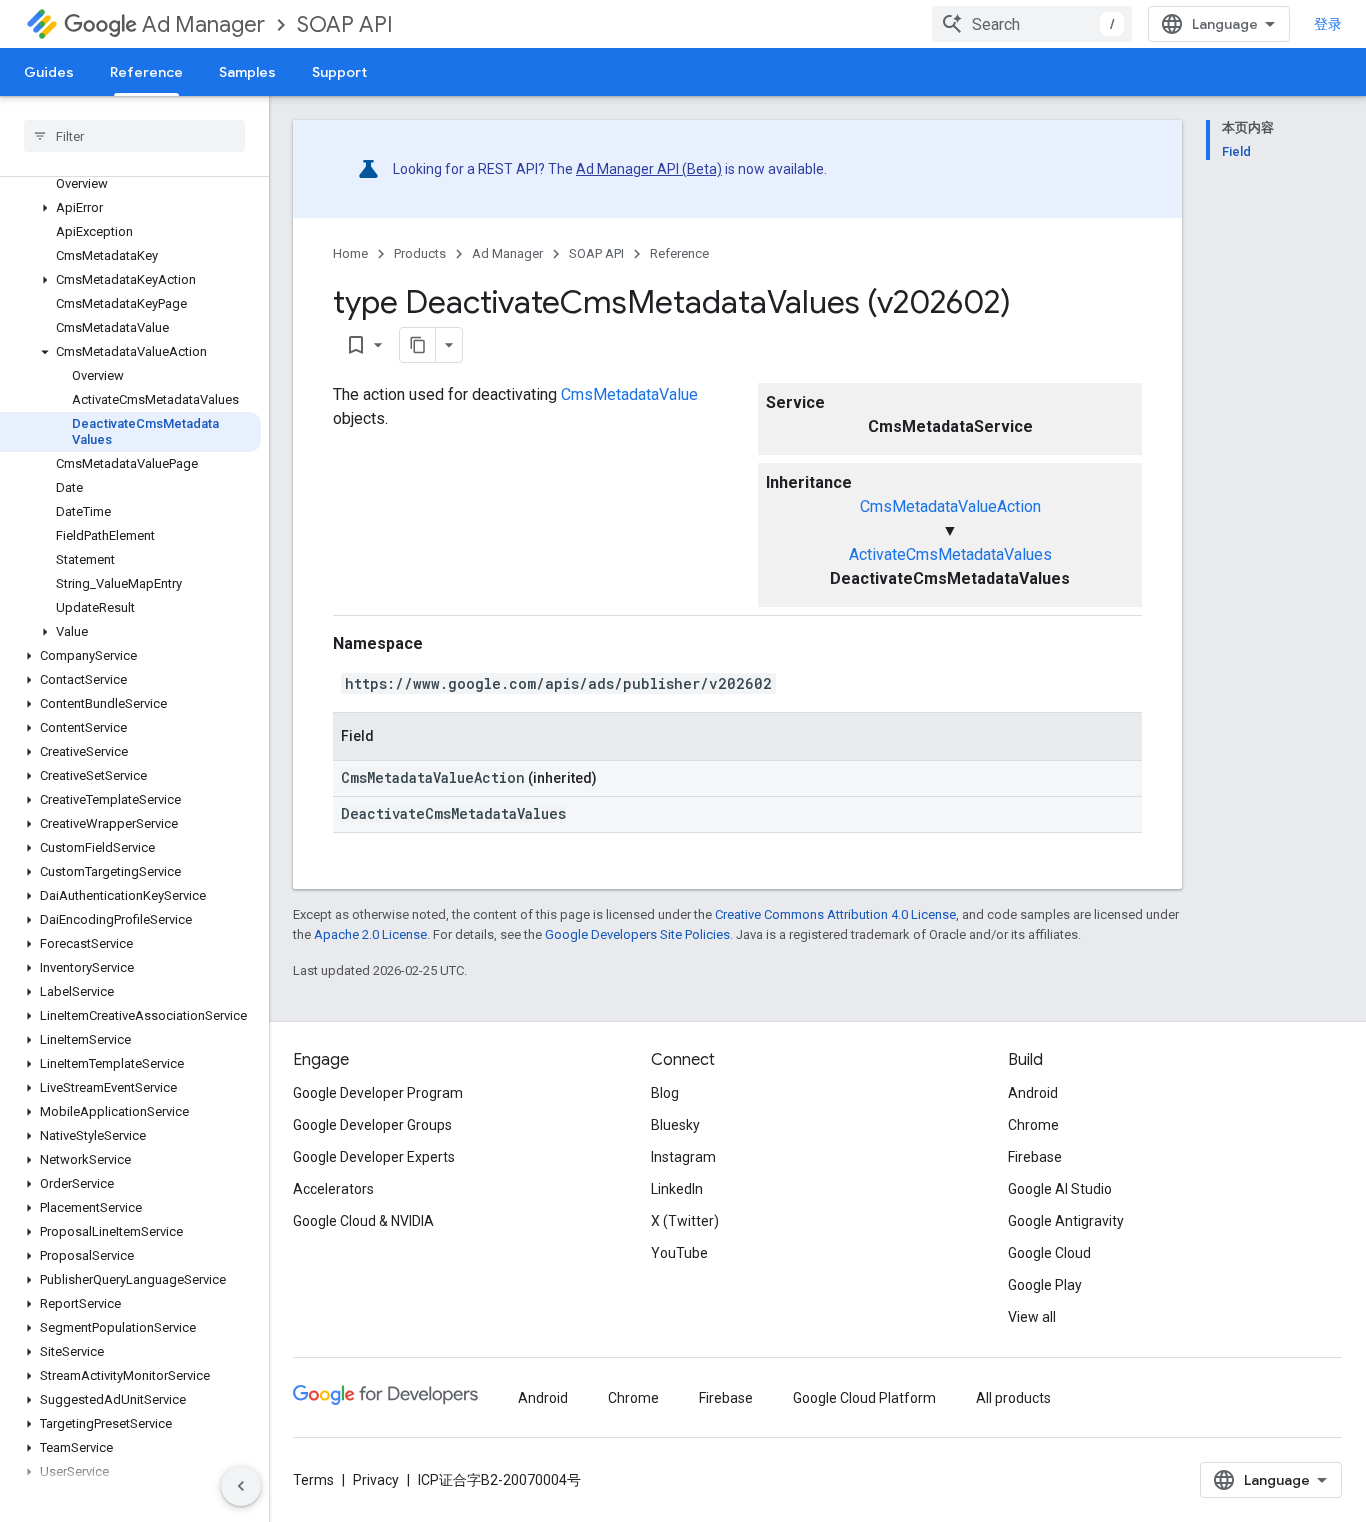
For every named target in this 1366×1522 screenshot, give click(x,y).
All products (1013, 1398)
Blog (665, 1093)
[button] (130, 208)
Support (339, 72)
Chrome (1033, 1125)
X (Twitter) (685, 1221)
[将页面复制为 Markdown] (418, 345)
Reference (146, 72)
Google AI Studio (1060, 1189)
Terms (313, 1480)
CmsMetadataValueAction (950, 506)
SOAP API (345, 24)
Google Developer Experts (374, 1157)
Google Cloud (1049, 1253)
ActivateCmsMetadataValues (950, 554)
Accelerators (333, 1189)
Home (350, 253)
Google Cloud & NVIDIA (363, 1221)
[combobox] (1032, 24)
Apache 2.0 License (370, 934)
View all (1032, 1317)
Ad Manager (203, 24)
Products (420, 253)
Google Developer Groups (372, 1125)
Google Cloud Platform (864, 1398)
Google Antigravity (1066, 1221)
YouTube (679, 1253)
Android (1033, 1093)
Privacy (376, 1480)
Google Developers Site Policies (637, 934)
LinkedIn (677, 1189)
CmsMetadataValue (629, 394)
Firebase (1035, 1157)
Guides (49, 72)
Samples (247, 72)
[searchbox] (134, 136)
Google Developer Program (378, 1093)
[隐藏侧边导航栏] (241, 1486)
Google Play (1045, 1285)
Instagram (683, 1157)
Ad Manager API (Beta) (649, 169)
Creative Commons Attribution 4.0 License (835, 914)
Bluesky (675, 1125)
